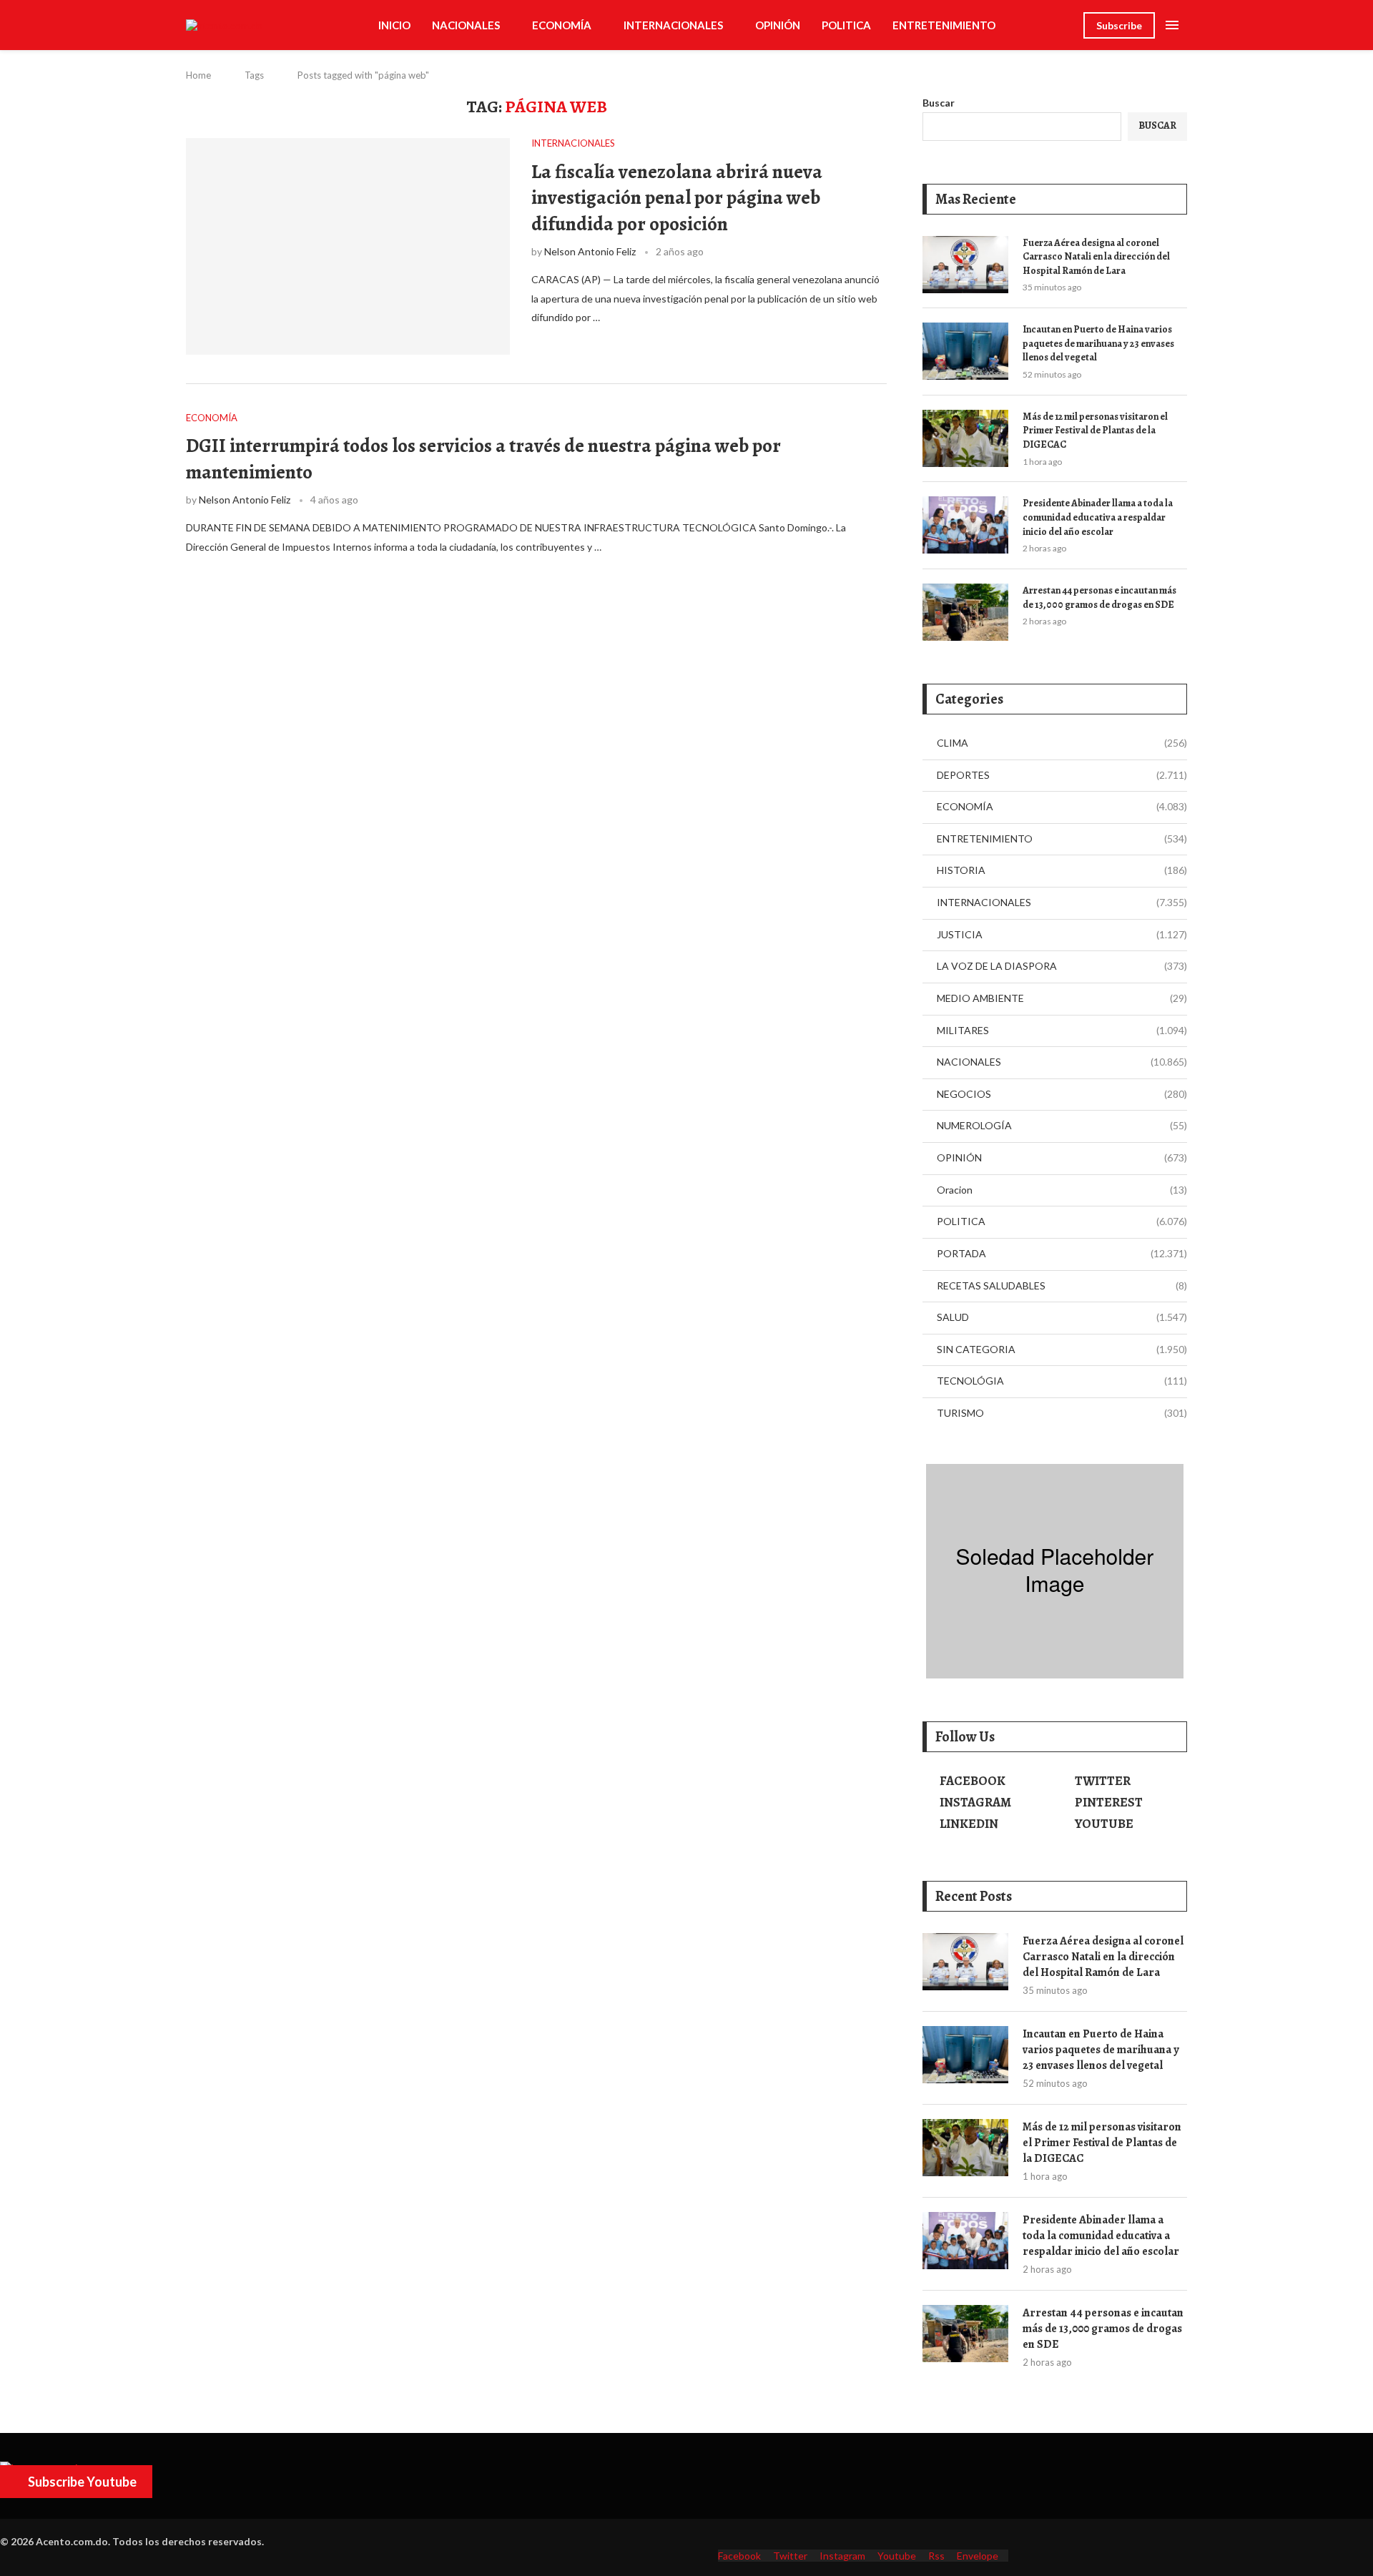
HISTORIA (1062, 870)
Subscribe (1119, 25)
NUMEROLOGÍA (1062, 1125)
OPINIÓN (778, 25)
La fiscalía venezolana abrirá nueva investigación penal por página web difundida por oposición (677, 198)
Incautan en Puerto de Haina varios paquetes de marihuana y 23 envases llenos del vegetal (1098, 343)
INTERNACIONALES (673, 25)
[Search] (1066, 25)
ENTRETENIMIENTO (944, 25)
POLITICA (846, 25)
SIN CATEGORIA (1062, 1349)
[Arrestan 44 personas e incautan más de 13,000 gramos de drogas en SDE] (965, 612)
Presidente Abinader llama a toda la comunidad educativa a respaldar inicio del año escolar (1098, 517)
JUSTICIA (1062, 934)
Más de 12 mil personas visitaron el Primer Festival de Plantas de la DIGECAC (1095, 431)
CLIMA (1062, 743)
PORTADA (1062, 1253)
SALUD (1062, 1317)
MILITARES (1062, 1030)
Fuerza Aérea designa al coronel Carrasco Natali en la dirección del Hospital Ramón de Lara (1096, 257)
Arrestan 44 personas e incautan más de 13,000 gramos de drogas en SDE (1099, 598)
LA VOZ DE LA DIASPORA (1062, 966)
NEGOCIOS (1062, 1094)
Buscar (939, 103)
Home (198, 75)
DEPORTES (1062, 775)
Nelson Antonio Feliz (590, 251)
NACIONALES (466, 25)
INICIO (394, 25)
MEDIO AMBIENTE (1062, 998)
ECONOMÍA (562, 25)
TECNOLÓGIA (1062, 1381)
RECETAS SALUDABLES (1062, 1285)
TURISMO (1062, 1413)
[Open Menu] (1172, 25)
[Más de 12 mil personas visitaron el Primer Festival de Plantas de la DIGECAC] (965, 438)
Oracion (1062, 1190)
